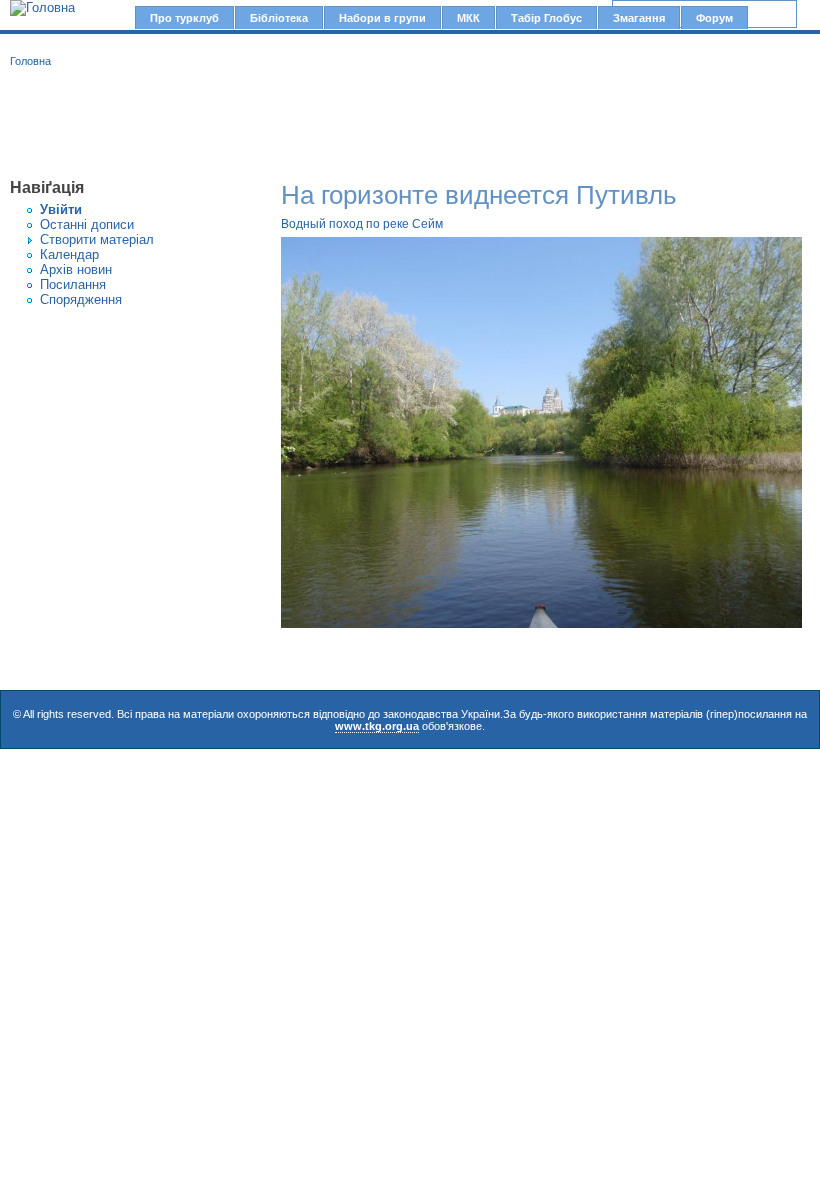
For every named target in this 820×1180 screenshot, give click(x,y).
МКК (468, 18)
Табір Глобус (546, 18)
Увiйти (61, 209)
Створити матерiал (97, 239)
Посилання (73, 284)
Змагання (639, 18)
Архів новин (76, 269)
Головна (30, 61)
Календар (69, 254)
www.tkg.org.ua (377, 726)
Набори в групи (382, 18)
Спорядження (81, 299)
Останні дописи (87, 224)
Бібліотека (279, 18)
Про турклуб (184, 18)
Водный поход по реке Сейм (362, 224)
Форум (714, 18)
